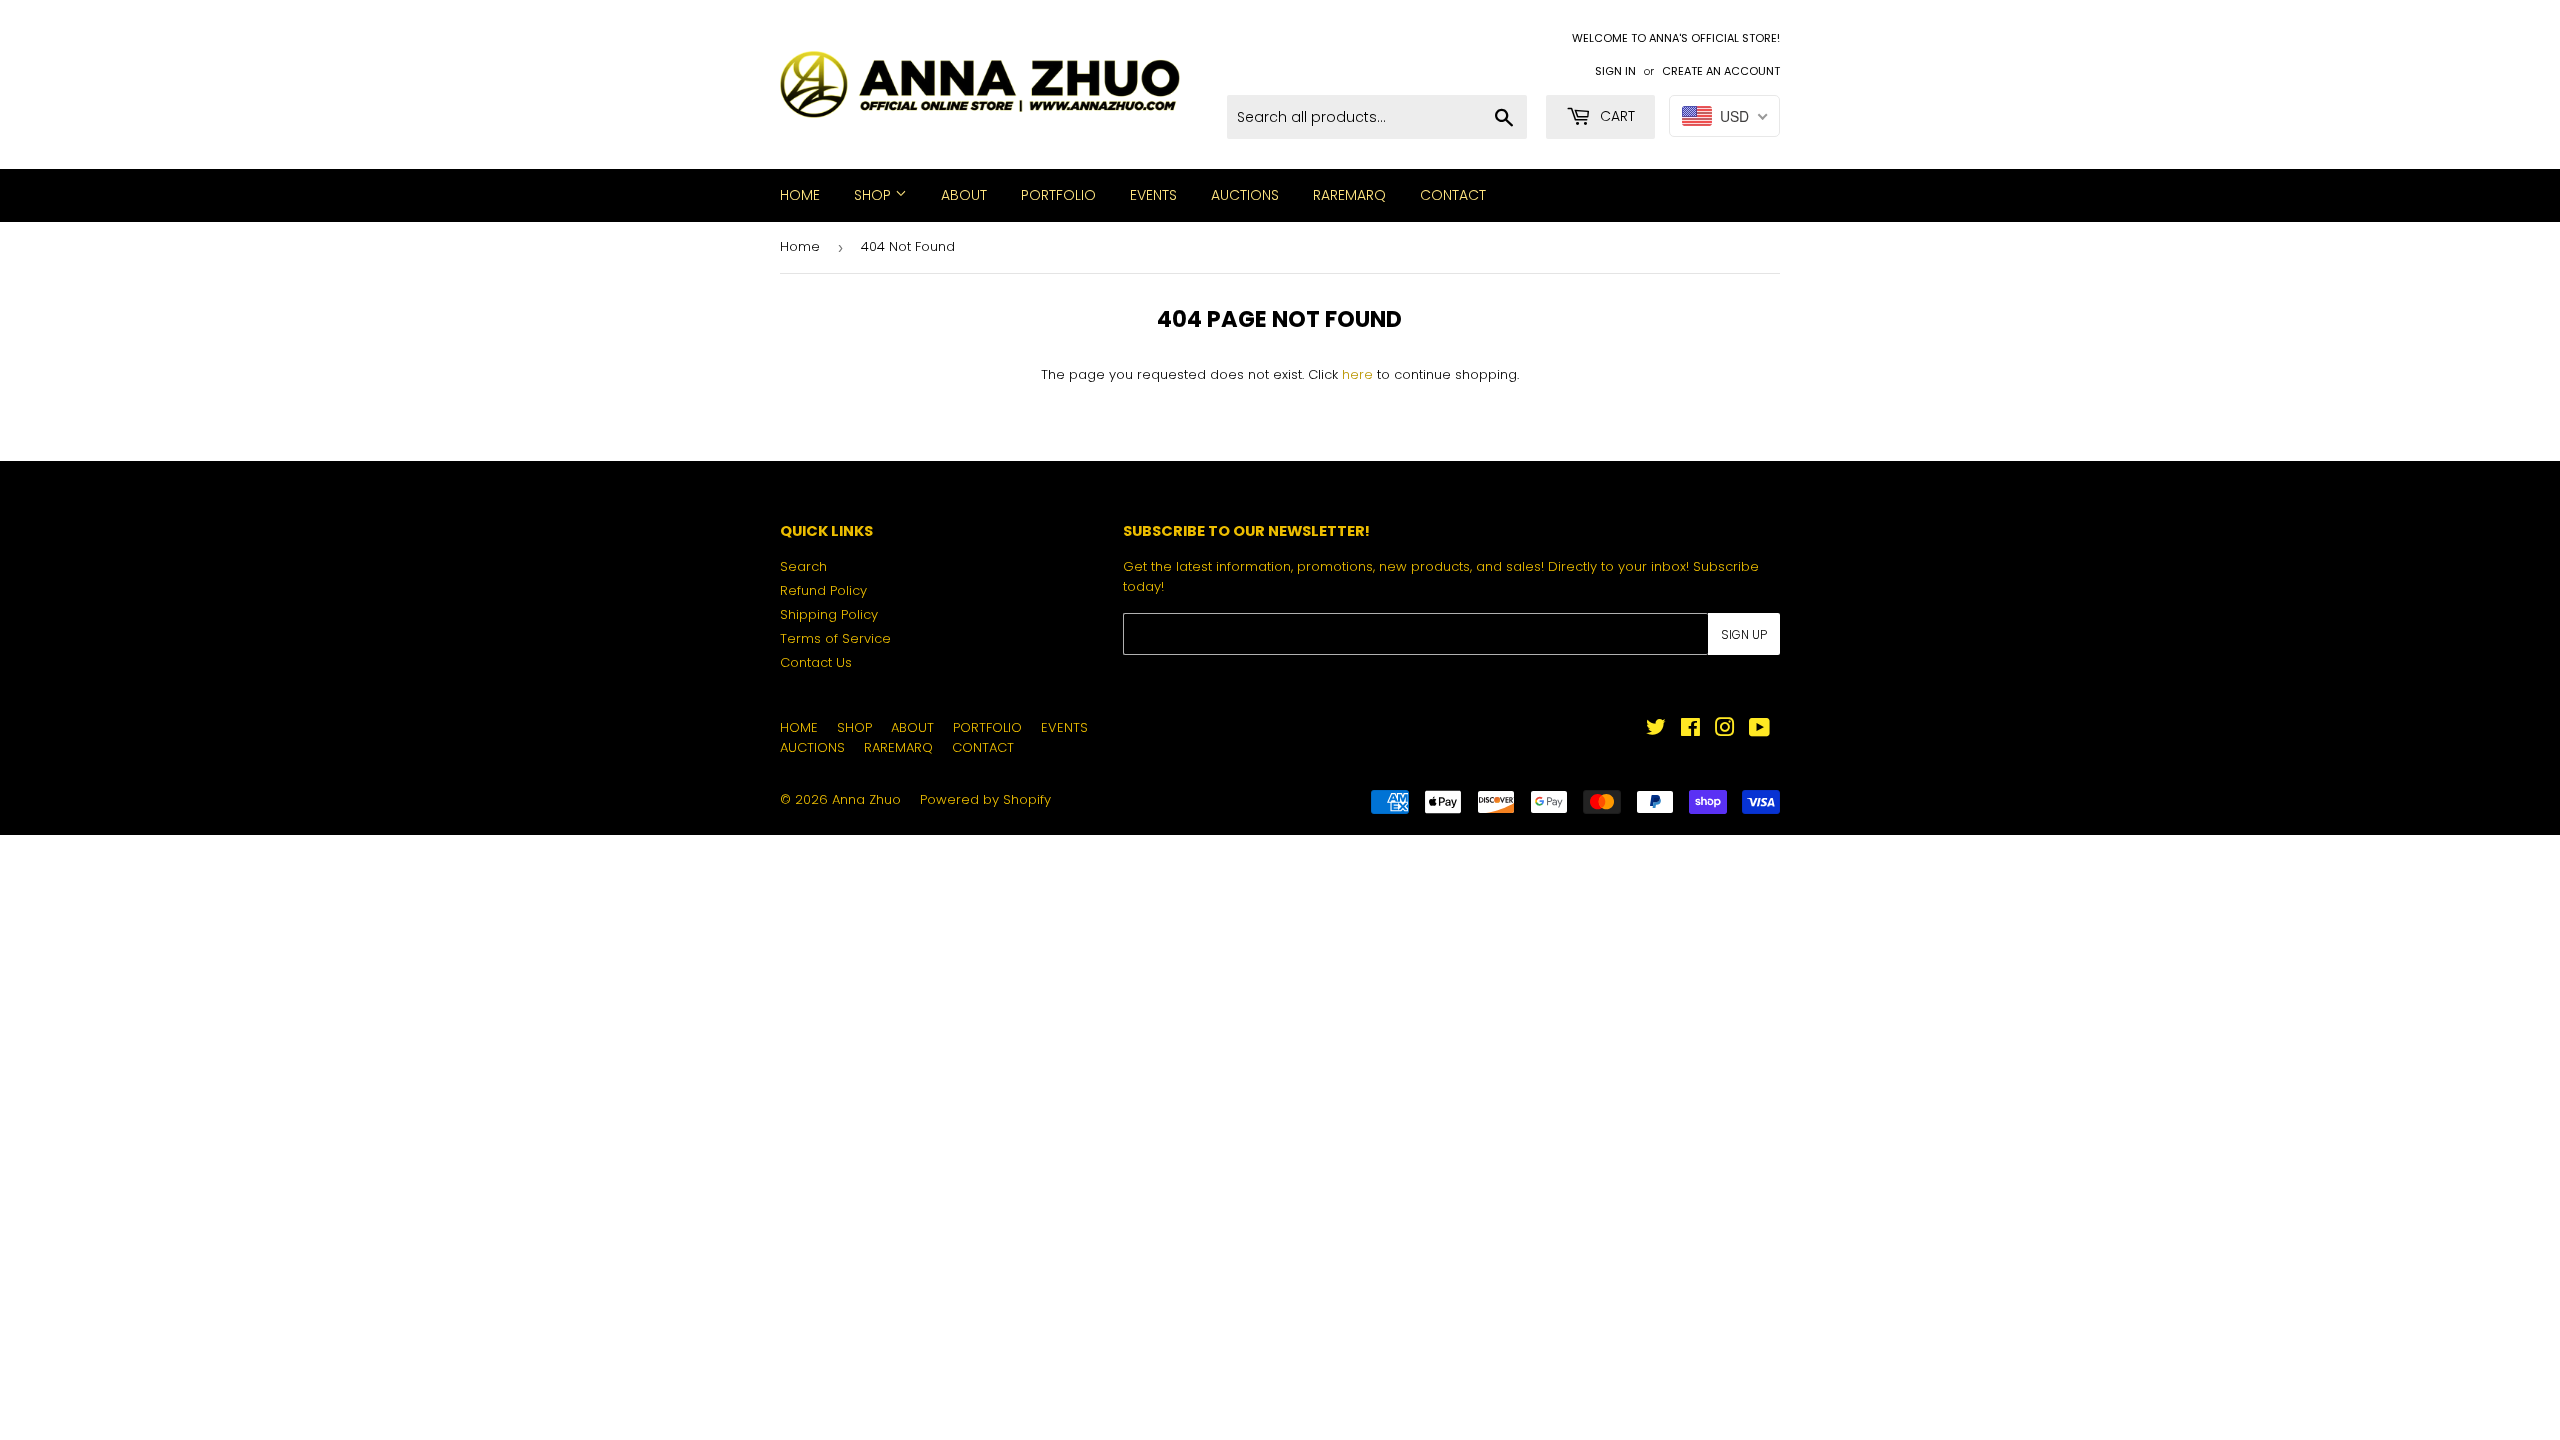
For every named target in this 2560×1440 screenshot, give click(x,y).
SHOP (874, 195)
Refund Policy (823, 590)
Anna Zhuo (866, 799)
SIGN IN (1615, 71)
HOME (800, 195)
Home (800, 246)
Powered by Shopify (985, 799)
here (1357, 374)
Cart (1615, 116)
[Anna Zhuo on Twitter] (1656, 730)
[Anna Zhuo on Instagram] (1725, 730)
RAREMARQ (1349, 195)
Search (803, 566)
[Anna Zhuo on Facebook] (1690, 730)
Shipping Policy (829, 614)
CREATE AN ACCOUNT (1721, 71)
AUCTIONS (1245, 195)
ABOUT (964, 195)
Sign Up (1744, 634)
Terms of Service (835, 638)
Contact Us (816, 662)
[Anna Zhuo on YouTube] (1759, 730)
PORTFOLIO (1058, 195)
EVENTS (1153, 195)
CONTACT (1453, 195)
